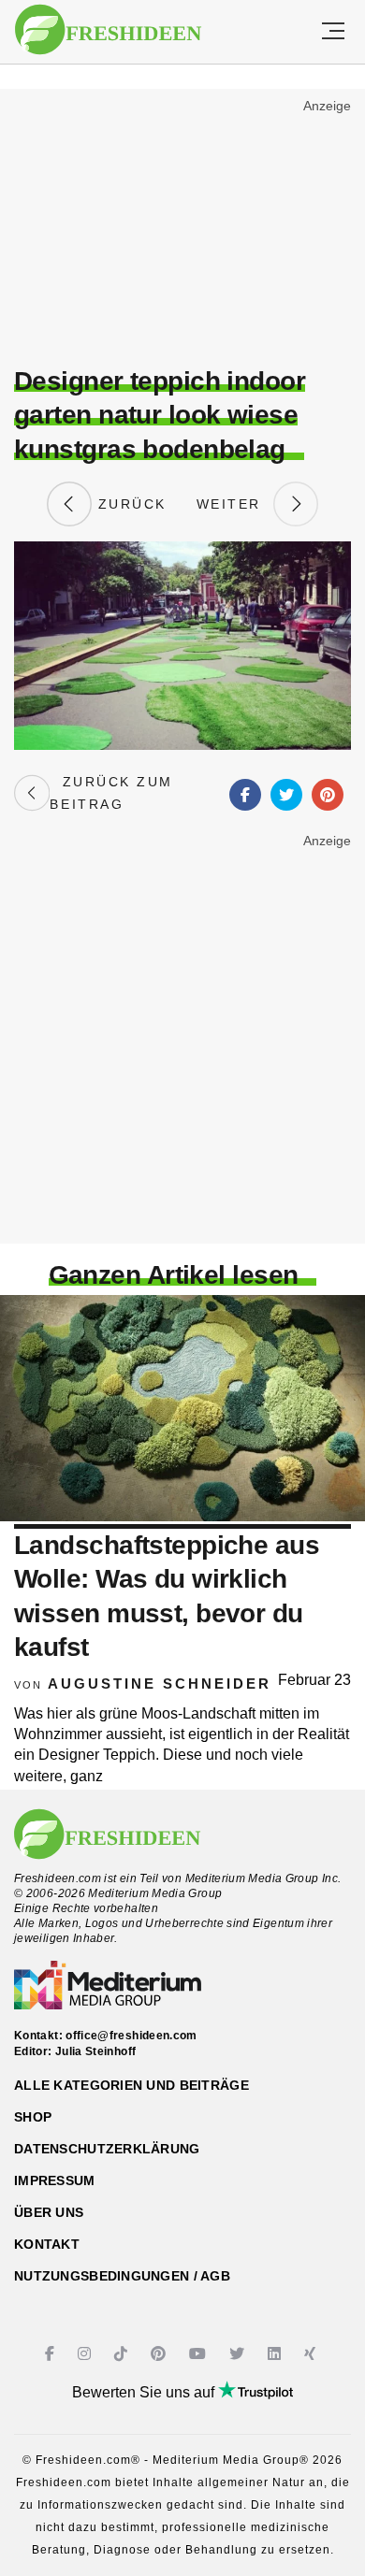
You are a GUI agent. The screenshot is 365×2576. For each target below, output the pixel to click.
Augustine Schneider (160, 1684)
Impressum (55, 2180)
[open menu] (333, 32)
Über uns (49, 2212)
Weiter (235, 504)
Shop (33, 2117)
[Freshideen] (108, 30)
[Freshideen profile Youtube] (200, 2354)
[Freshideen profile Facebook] (52, 2354)
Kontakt (47, 2244)
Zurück (129, 504)
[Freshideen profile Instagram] (87, 2354)
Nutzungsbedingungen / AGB (122, 2276)
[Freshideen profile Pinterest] (161, 2354)
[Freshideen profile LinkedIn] (277, 2354)
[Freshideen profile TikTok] (123, 2354)
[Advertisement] (182, 230)
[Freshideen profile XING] (312, 2354)
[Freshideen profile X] (239, 2354)
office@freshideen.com (131, 2036)
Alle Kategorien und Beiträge (131, 2085)
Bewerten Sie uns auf (145, 2392)
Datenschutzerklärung (107, 2149)
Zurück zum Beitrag (111, 793)
